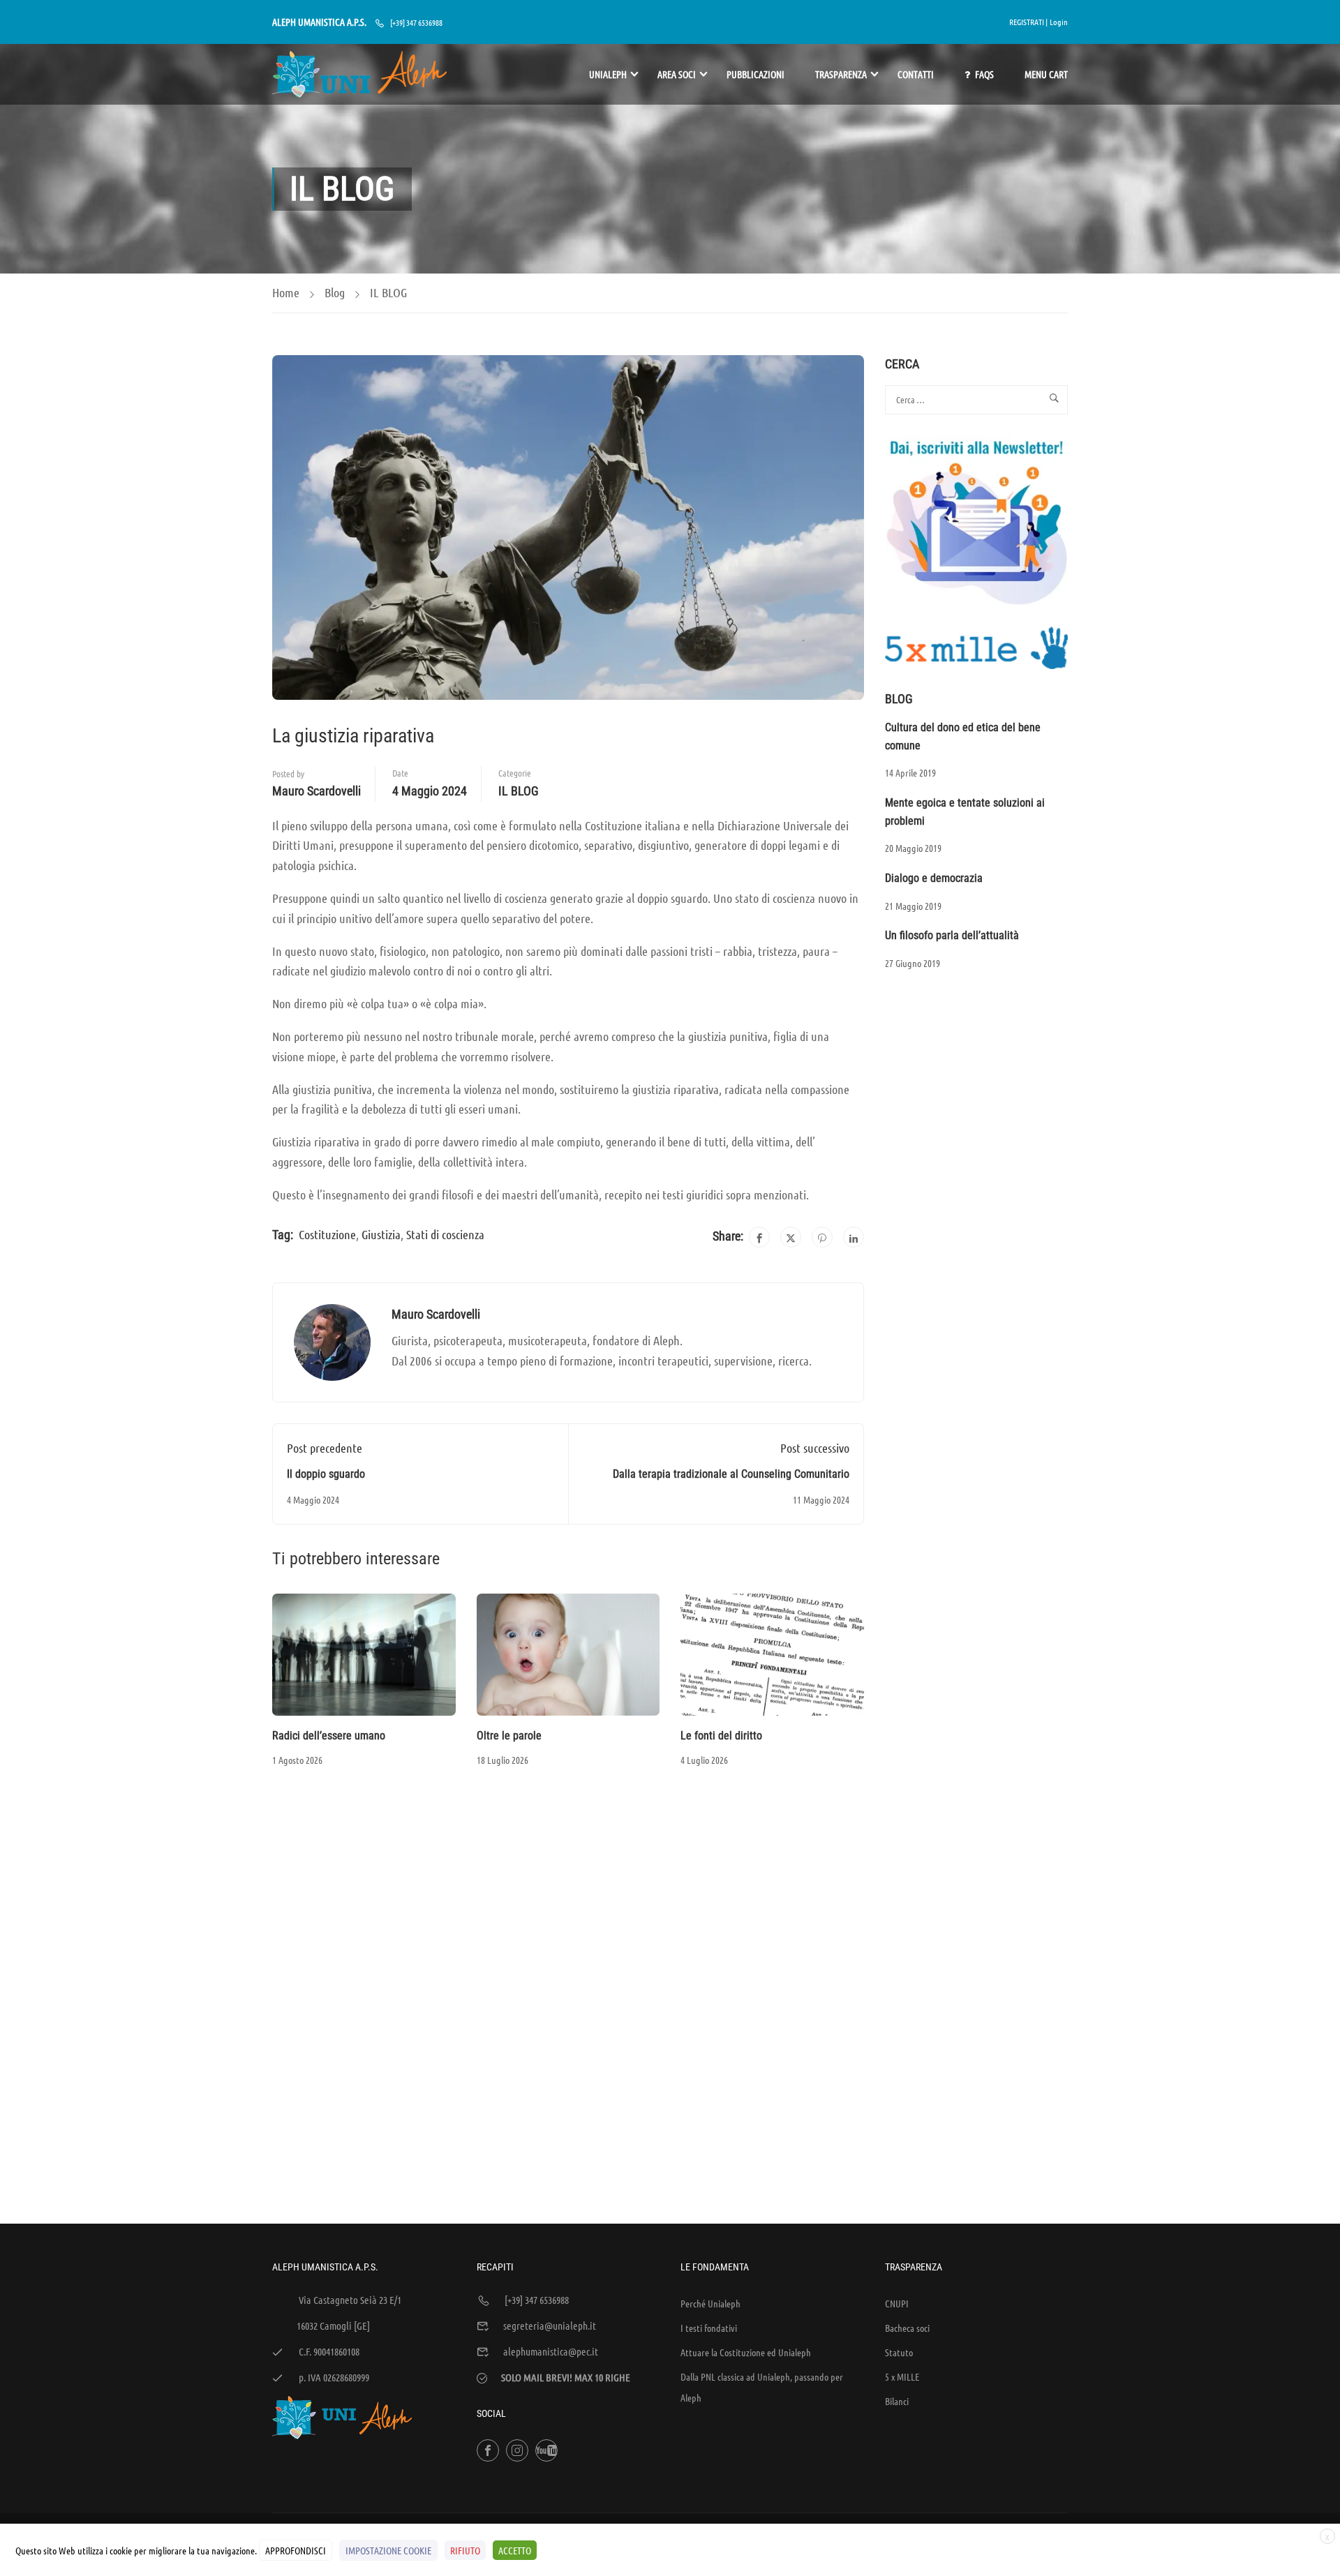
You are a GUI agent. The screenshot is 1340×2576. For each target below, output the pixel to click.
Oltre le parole (509, 1736)
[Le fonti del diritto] (772, 1653)
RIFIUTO (465, 2550)
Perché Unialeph (710, 2303)
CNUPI (897, 2303)
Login (1059, 22)
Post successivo (815, 1448)
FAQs (984, 74)
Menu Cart (1046, 74)
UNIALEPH (608, 74)
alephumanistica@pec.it (551, 2351)
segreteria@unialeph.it (550, 2326)
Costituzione (327, 1234)
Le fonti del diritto (721, 1736)
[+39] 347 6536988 (416, 22)
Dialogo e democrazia (934, 878)
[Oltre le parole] (568, 1653)
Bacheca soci (907, 2328)
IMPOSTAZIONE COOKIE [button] (388, 2550)
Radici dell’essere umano (329, 1736)
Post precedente (325, 1448)
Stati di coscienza (445, 1234)
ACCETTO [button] (515, 2550)
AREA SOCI (677, 74)
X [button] (1327, 2537)
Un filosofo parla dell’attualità (952, 935)
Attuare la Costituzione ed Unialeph (746, 2352)
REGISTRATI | (1028, 22)
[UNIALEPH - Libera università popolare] (359, 74)
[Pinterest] (822, 1237)
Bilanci (897, 2401)
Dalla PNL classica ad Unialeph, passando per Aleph (762, 2387)
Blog (335, 292)
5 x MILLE (902, 2376)
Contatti (916, 74)
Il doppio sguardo (326, 1474)
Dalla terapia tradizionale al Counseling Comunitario (731, 1474)
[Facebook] (759, 1237)
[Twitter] (791, 1237)
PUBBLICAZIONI (755, 74)
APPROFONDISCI (296, 2550)
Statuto (899, 2352)
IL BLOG (388, 292)
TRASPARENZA (841, 74)
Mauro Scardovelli (317, 791)
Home (286, 292)
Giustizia (381, 1234)
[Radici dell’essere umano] (364, 1653)
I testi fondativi (709, 2328)
